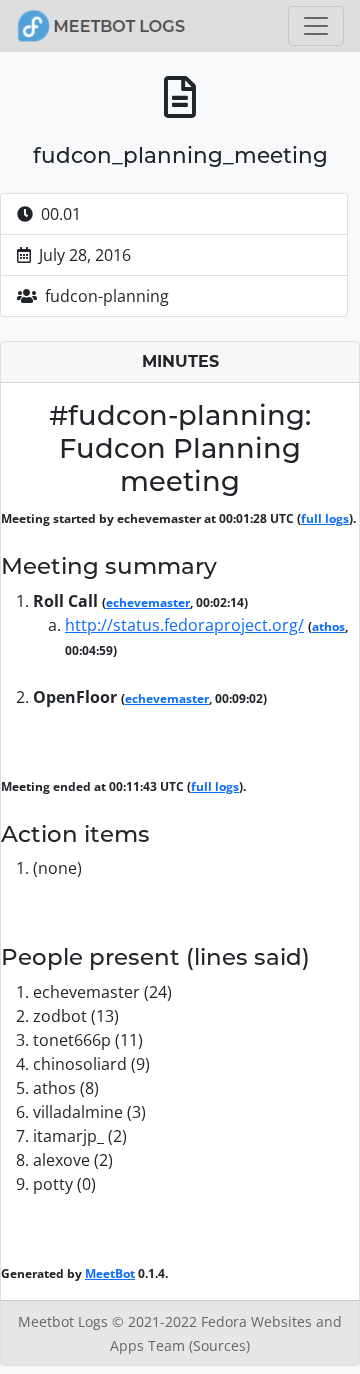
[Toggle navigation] (316, 26)
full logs (325, 518)
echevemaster (148, 602)
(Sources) (219, 1345)
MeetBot (110, 1273)
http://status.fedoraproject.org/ (184, 625)
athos (328, 626)
